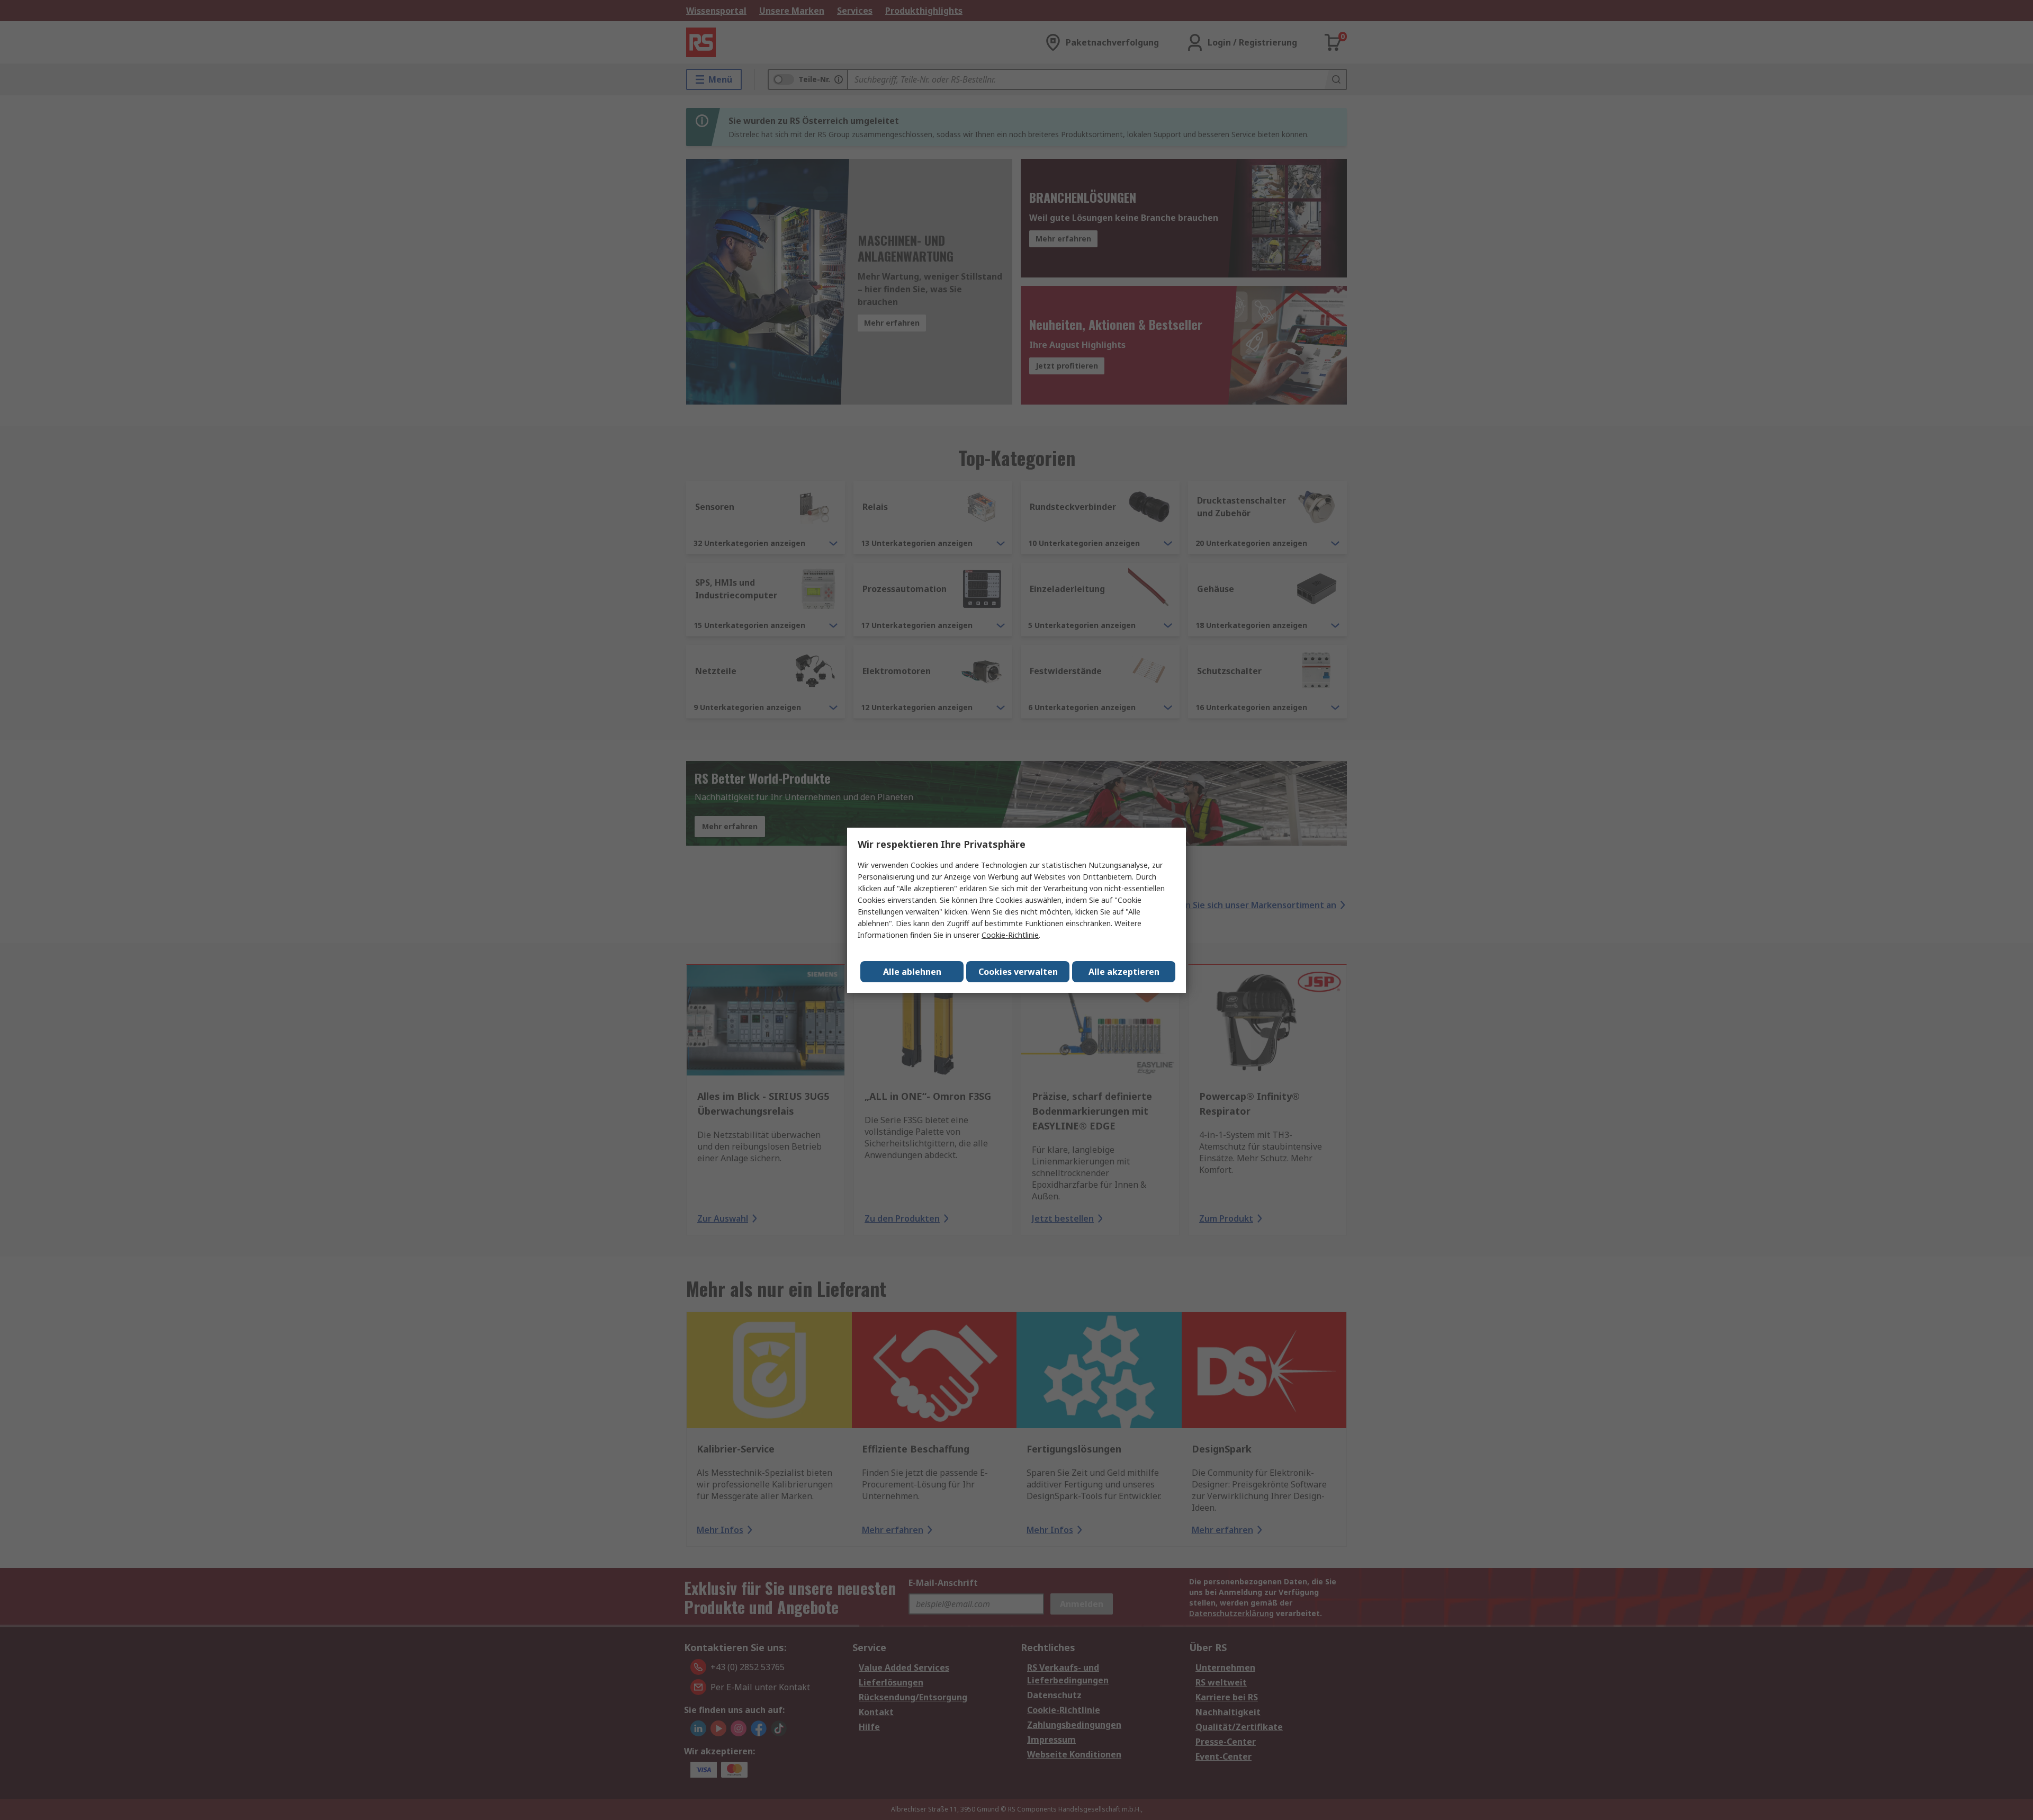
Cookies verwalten (1018, 972)
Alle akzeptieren (1124, 972)
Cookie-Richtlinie (1010, 935)
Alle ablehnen (912, 972)
